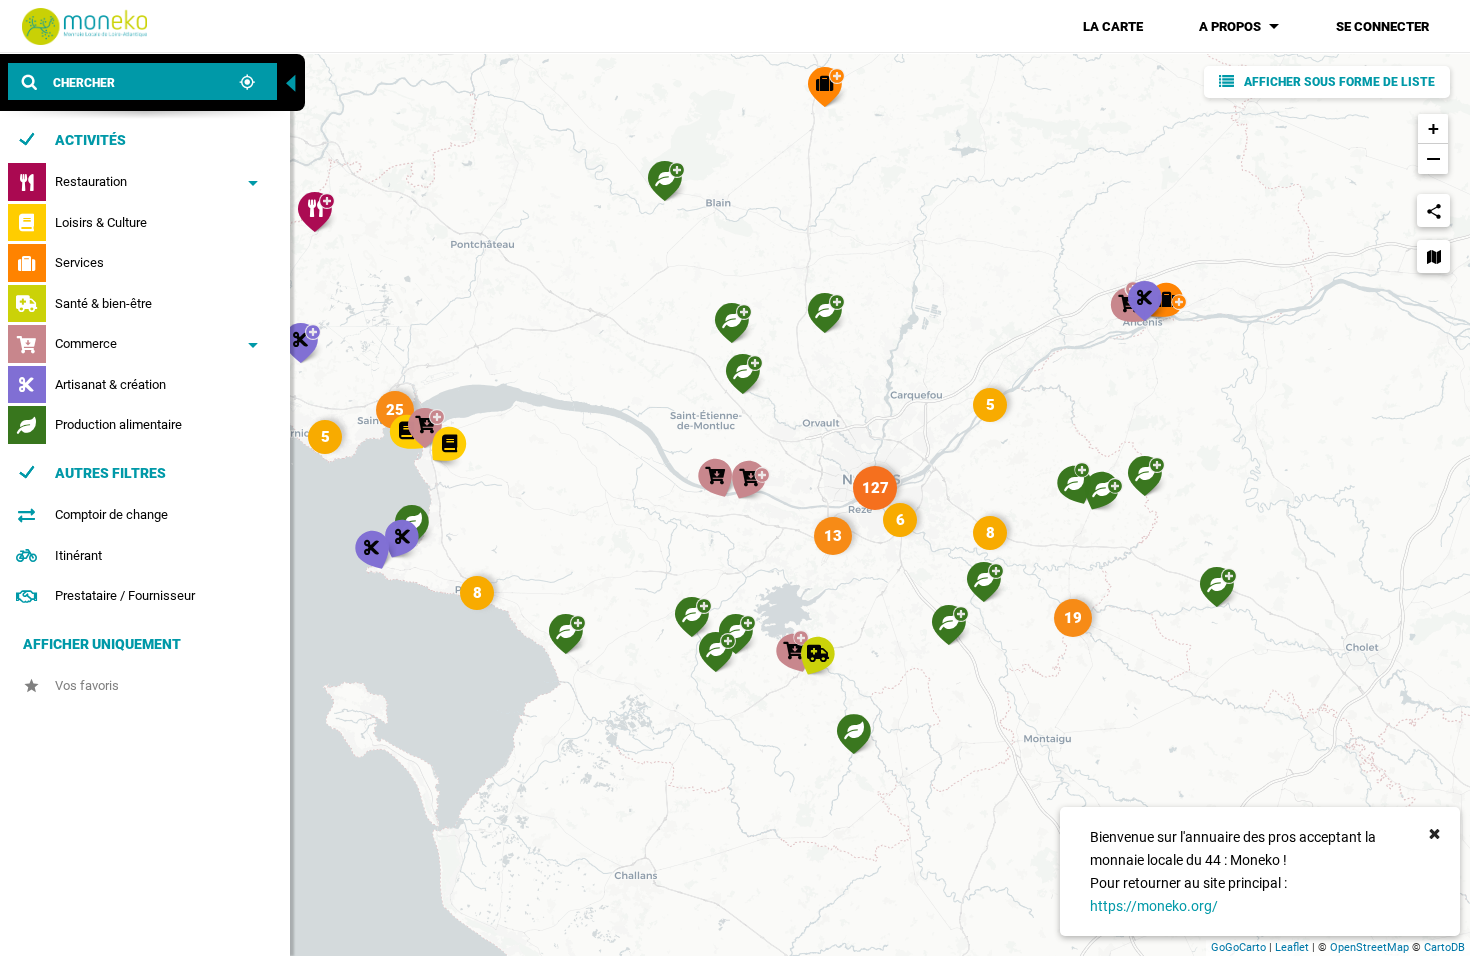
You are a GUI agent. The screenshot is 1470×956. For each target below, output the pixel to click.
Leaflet (1292, 947)
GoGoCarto (1238, 947)
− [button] (1433, 158)
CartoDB (1444, 947)
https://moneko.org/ (1154, 906)
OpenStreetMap (1369, 947)
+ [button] (1433, 128)
